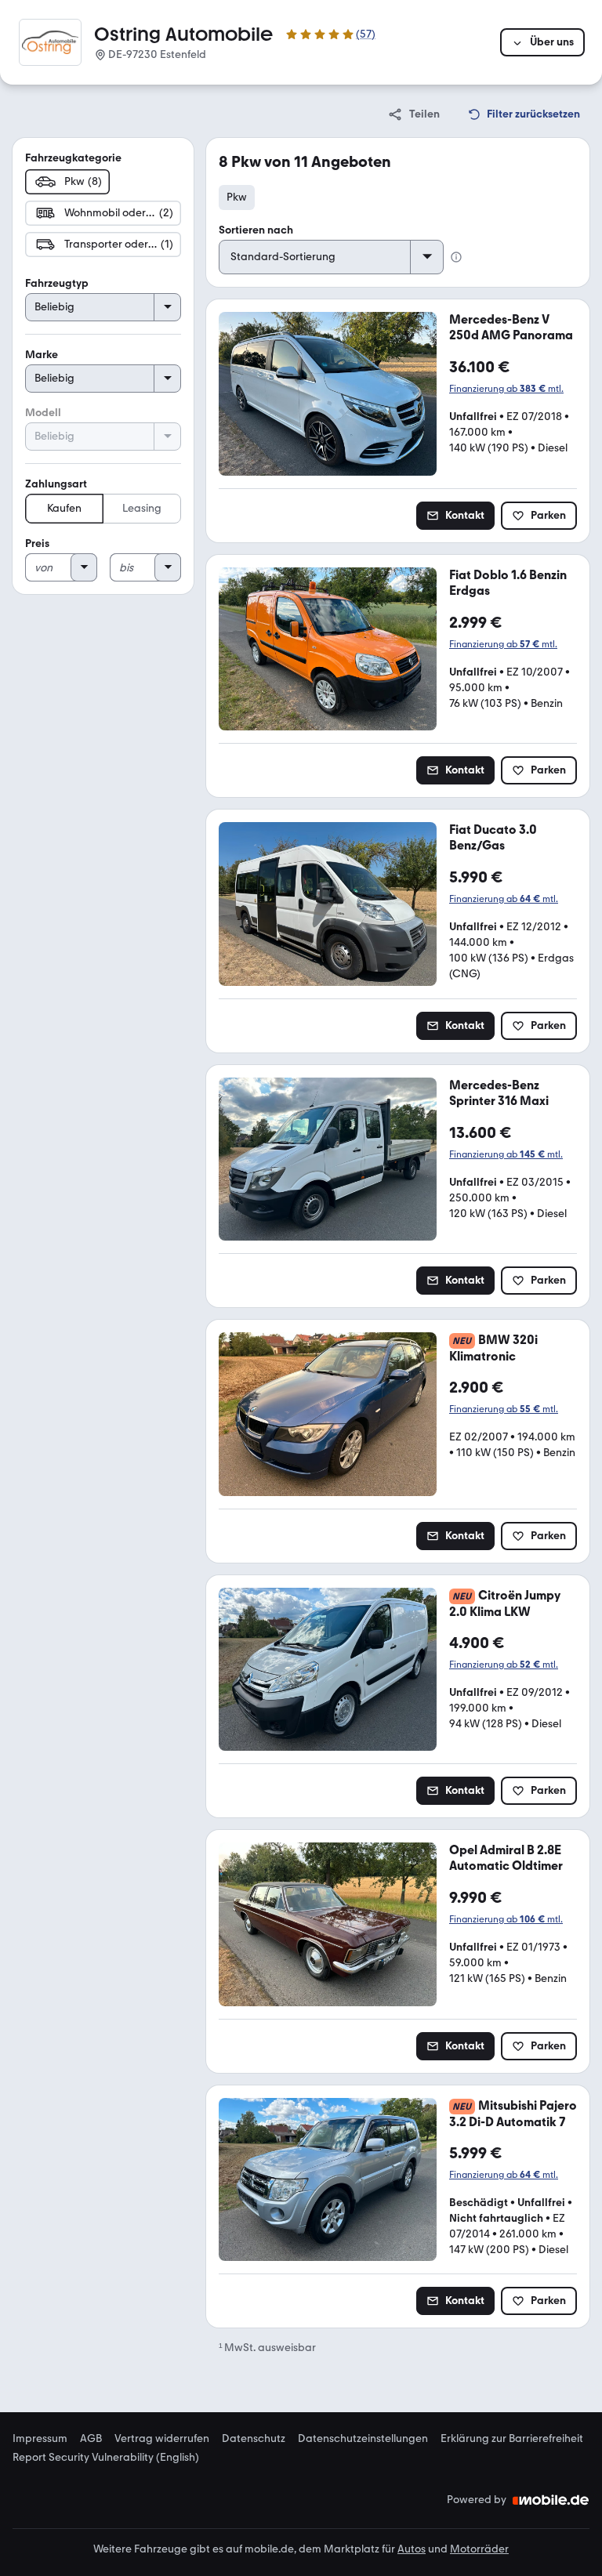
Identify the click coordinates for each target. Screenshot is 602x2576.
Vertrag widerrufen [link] (162, 2439)
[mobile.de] (551, 2500)
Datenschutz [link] (254, 2439)
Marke (42, 355)
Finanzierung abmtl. (506, 389)
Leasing (142, 508)
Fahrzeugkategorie (73, 158)
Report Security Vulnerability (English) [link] (106, 2458)
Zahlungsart (56, 484)
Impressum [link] (40, 2439)
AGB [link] (91, 2439)
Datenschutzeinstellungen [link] (363, 2439)
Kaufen (64, 508)
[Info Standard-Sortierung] (456, 257)
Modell (43, 413)
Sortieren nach (256, 230)
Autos (412, 2549)
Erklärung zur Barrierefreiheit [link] (512, 2439)
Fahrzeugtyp (57, 283)
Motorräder (479, 2549)
